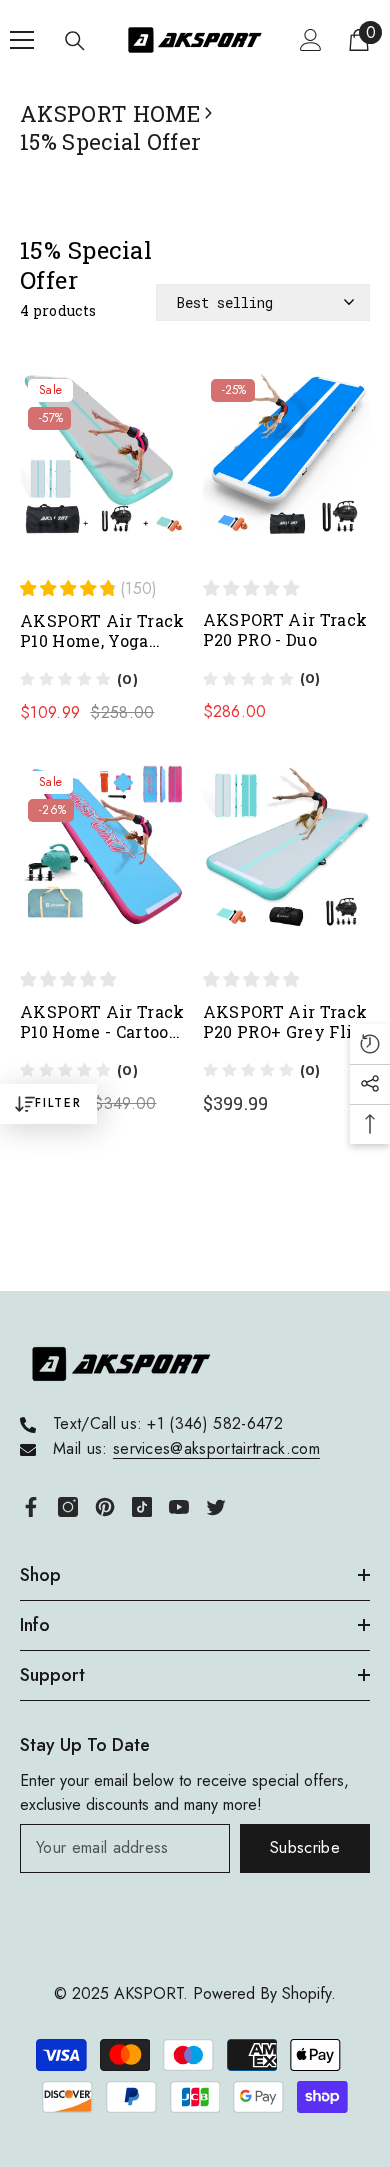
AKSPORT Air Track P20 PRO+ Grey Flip (285, 1022)
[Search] (75, 41)
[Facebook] (31, 1507)
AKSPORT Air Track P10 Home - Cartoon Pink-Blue (102, 1022)
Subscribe (305, 1847)
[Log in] (311, 40)
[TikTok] (142, 1507)
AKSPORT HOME (110, 114)
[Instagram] (68, 1507)
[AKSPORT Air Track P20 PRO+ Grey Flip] (287, 857)
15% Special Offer (110, 142)
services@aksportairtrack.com (216, 1448)
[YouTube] (179, 1507)
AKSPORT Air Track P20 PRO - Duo (285, 630)
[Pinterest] (105, 1507)
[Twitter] (216, 1507)
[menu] (22, 40)
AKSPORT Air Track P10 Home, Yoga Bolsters (102, 631)
